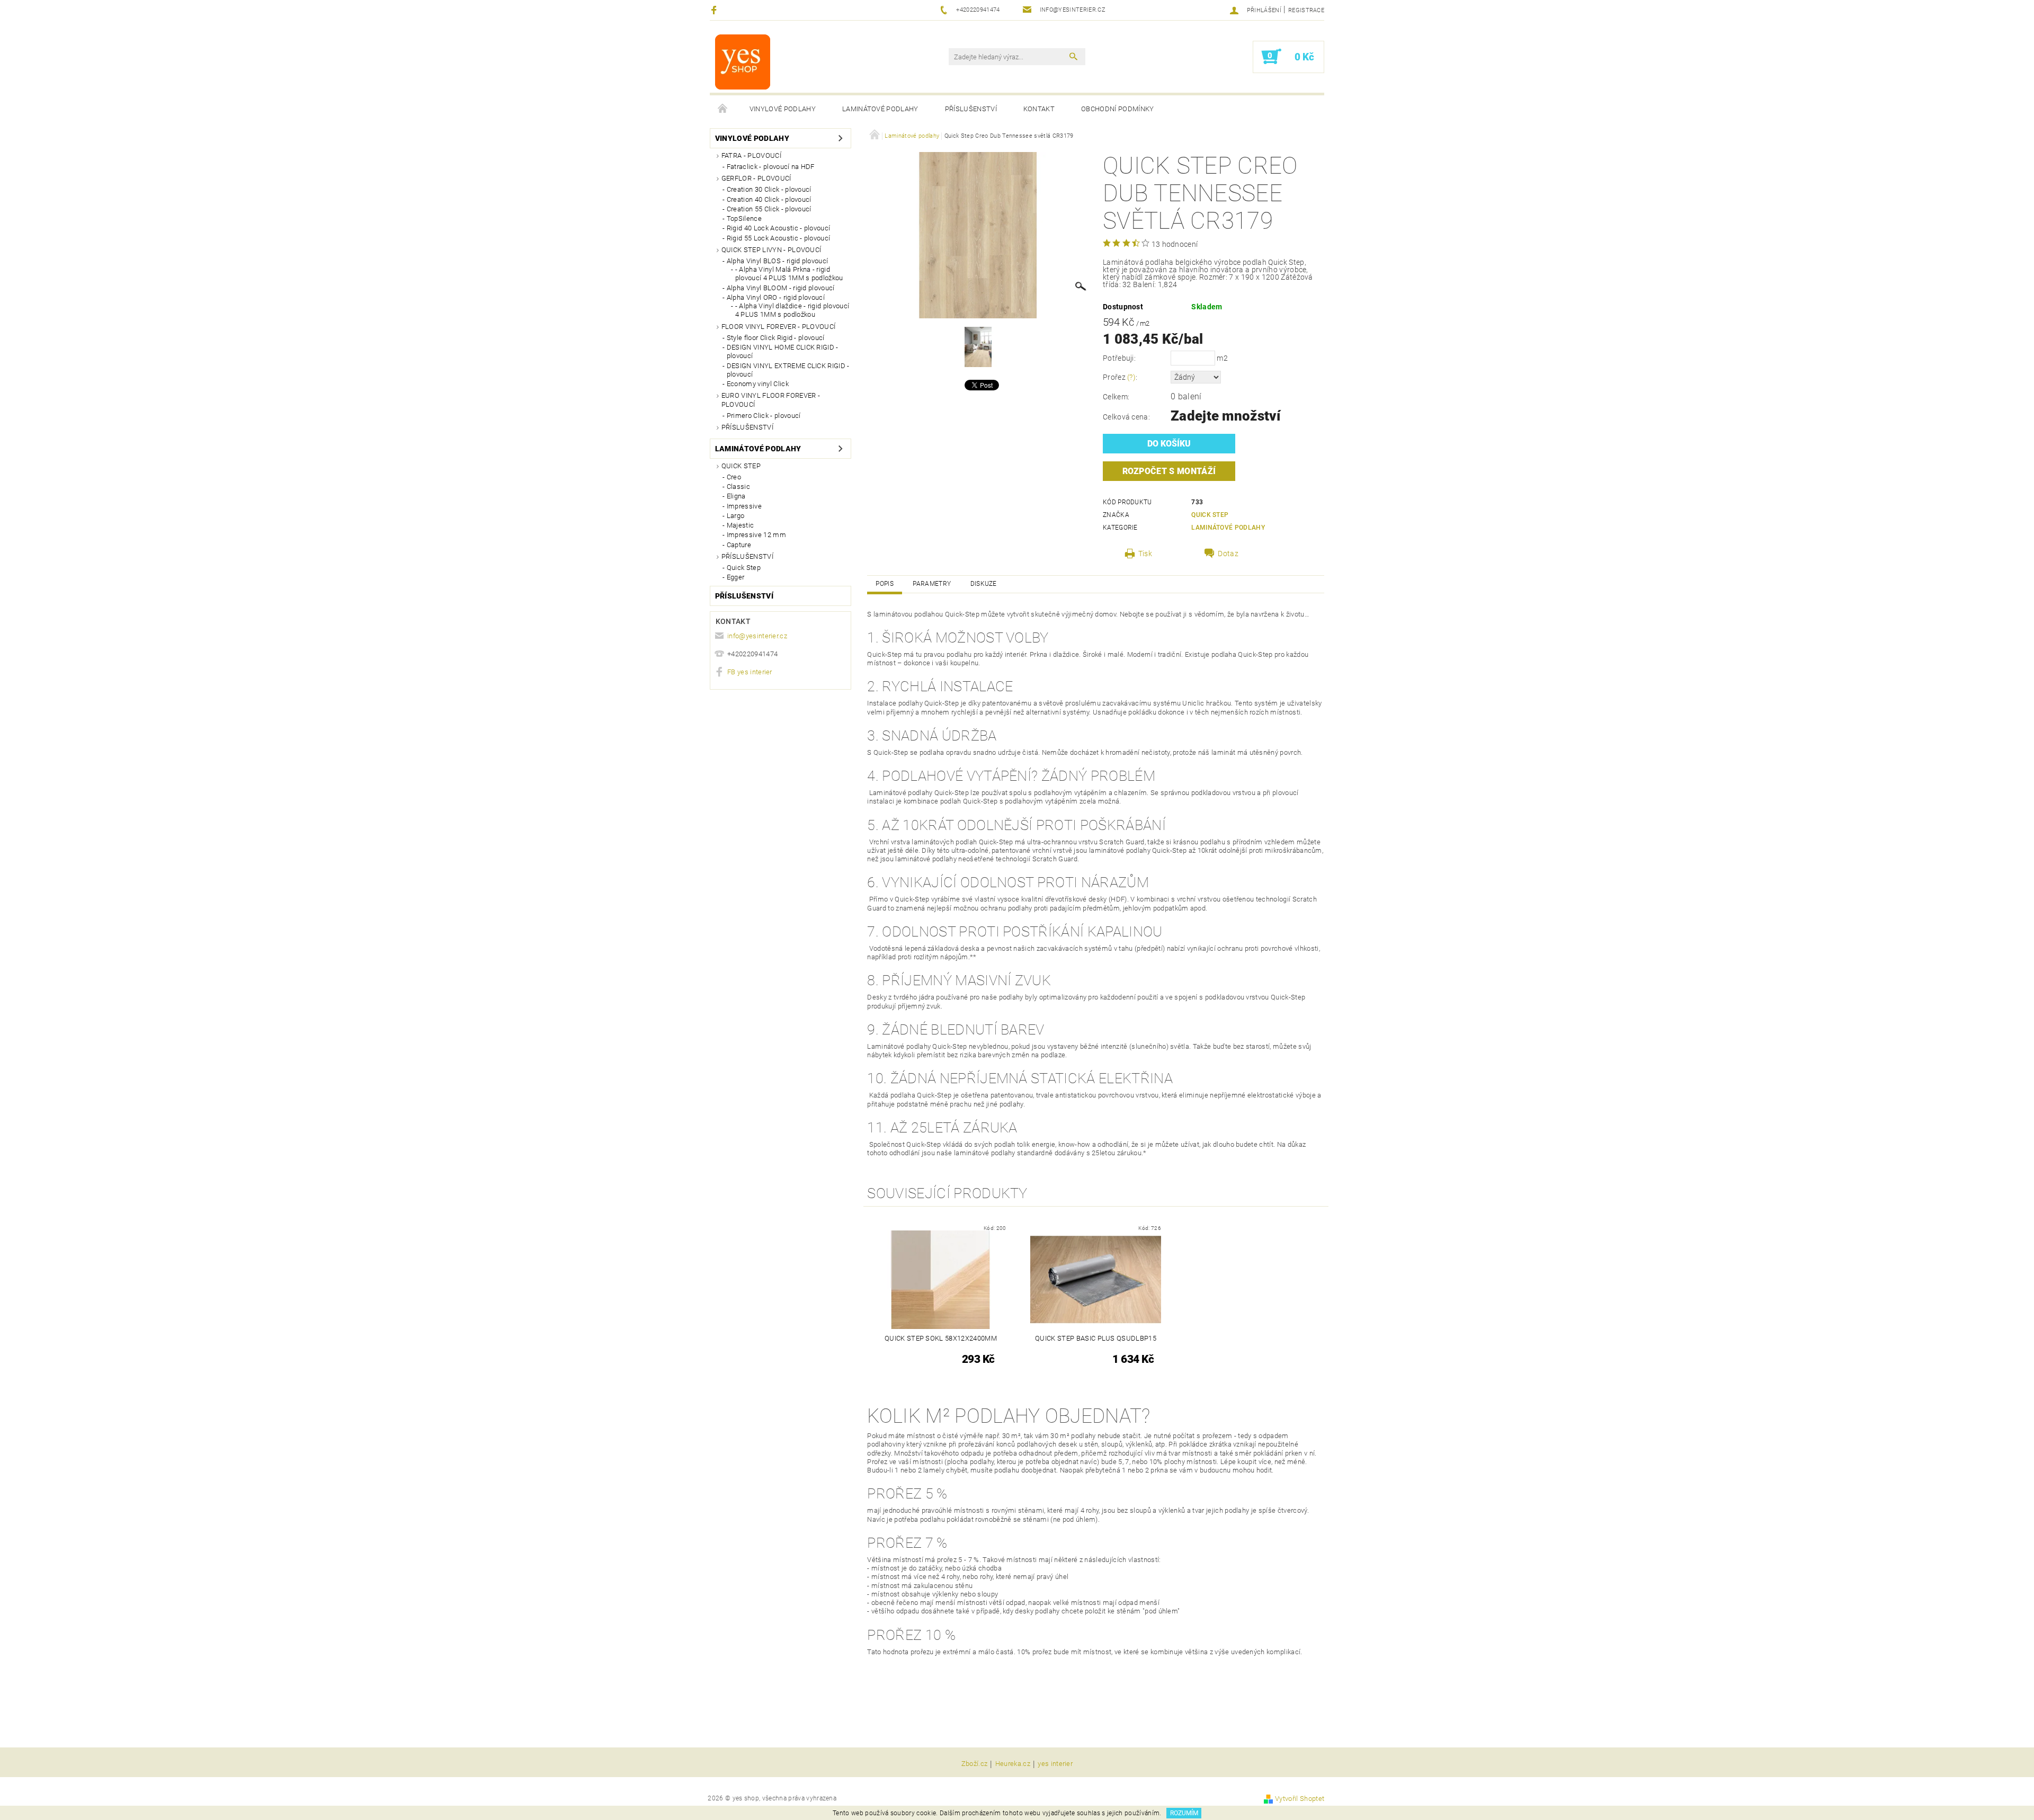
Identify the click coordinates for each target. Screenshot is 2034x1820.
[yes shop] (743, 62)
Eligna (736, 496)
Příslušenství (971, 109)
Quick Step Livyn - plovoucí (771, 250)
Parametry (932, 584)
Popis (885, 584)
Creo (734, 477)
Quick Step (741, 466)
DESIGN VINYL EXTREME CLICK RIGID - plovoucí (788, 370)
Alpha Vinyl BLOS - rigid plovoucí (778, 261)
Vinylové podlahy (783, 109)
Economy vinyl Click (758, 384)
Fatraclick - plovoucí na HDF (771, 167)
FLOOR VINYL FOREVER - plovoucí (779, 327)
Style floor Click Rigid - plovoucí (776, 338)
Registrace (1306, 10)
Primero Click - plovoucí (764, 416)
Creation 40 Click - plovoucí (769, 199)
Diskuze (984, 584)
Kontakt (1039, 109)
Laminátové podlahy (880, 109)
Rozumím (1184, 1813)
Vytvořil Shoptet (1300, 1799)
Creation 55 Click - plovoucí (769, 209)
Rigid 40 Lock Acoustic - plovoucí (779, 228)
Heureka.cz (1013, 1764)
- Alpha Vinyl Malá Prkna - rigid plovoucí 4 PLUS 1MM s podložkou (789, 274)
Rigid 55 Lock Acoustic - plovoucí (779, 238)
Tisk (1145, 554)
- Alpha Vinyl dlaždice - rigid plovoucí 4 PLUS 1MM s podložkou (792, 310)
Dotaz (1228, 554)
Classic (738, 487)
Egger (736, 577)
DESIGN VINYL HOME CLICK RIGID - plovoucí (783, 351)
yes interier (1055, 1764)
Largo (736, 516)
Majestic (741, 525)
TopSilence (744, 218)
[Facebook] (715, 10)
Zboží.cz (975, 1764)
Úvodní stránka (723, 109)
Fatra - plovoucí (751, 155)
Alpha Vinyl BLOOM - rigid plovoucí (781, 288)
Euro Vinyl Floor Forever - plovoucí (771, 400)
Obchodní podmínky (1117, 109)
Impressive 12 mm (756, 535)
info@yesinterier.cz (757, 636)
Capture (739, 545)
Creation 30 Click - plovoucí (769, 189)
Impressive (744, 506)
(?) (1131, 377)
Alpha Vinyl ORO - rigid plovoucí (776, 297)
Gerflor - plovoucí (756, 178)
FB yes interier (750, 672)
